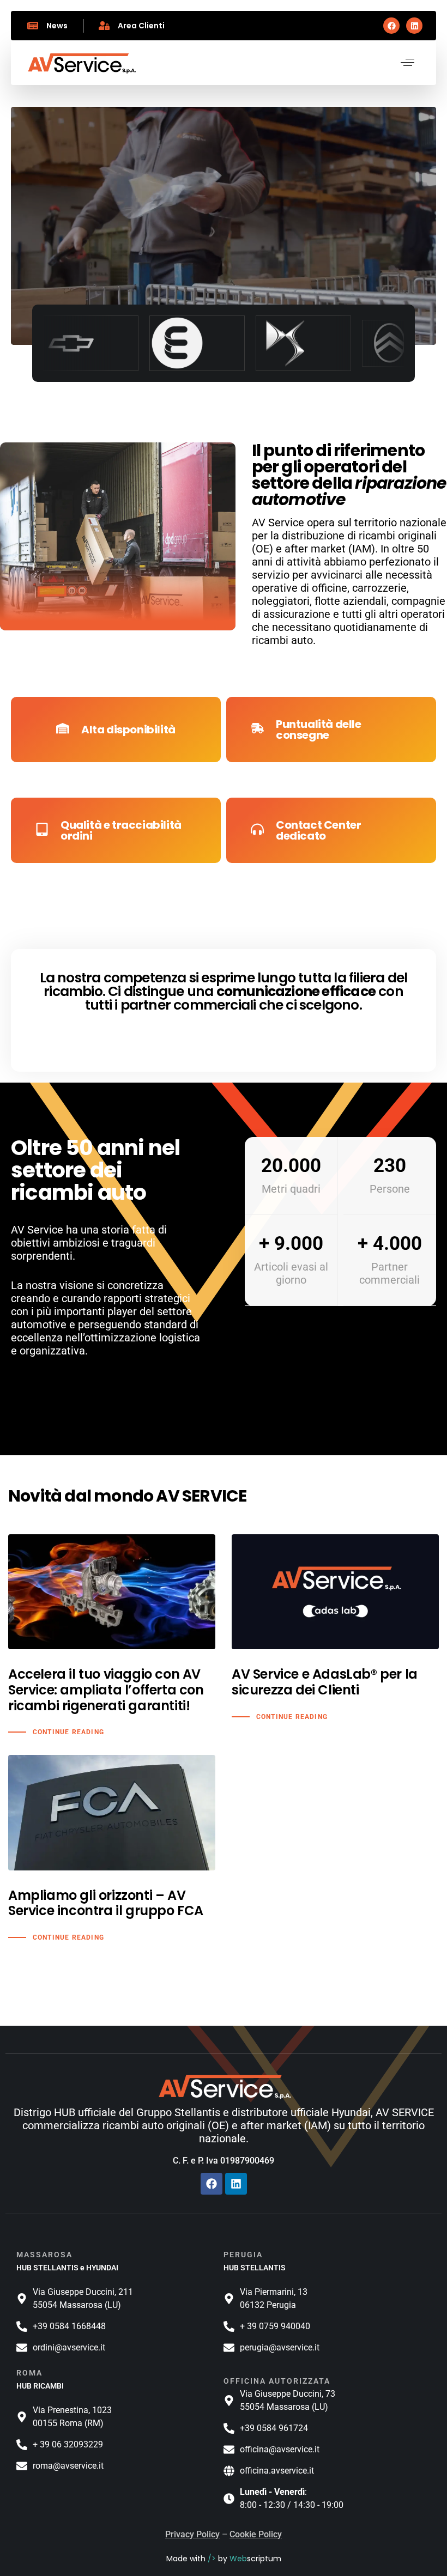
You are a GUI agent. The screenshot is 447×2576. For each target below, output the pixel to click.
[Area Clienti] (104, 26)
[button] (407, 62)
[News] (33, 26)
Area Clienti (141, 26)
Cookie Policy (256, 2534)
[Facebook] (391, 26)
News (57, 26)
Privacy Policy (192, 2534)
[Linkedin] (414, 26)
